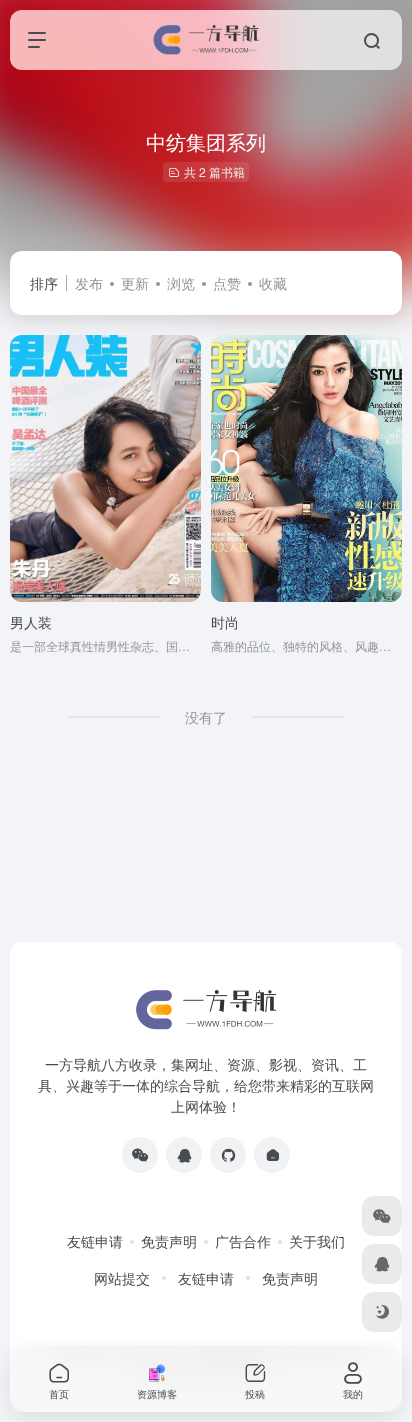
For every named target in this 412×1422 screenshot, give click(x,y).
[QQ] (184, 1155)
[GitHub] (228, 1155)
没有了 (206, 717)
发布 (89, 283)
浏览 (181, 283)
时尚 (225, 622)
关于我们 (317, 1241)
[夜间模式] (382, 1312)
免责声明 (169, 1241)
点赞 (227, 283)
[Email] (272, 1155)
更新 (135, 283)
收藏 (273, 283)
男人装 (31, 622)
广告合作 (243, 1241)
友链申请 (95, 1241)
